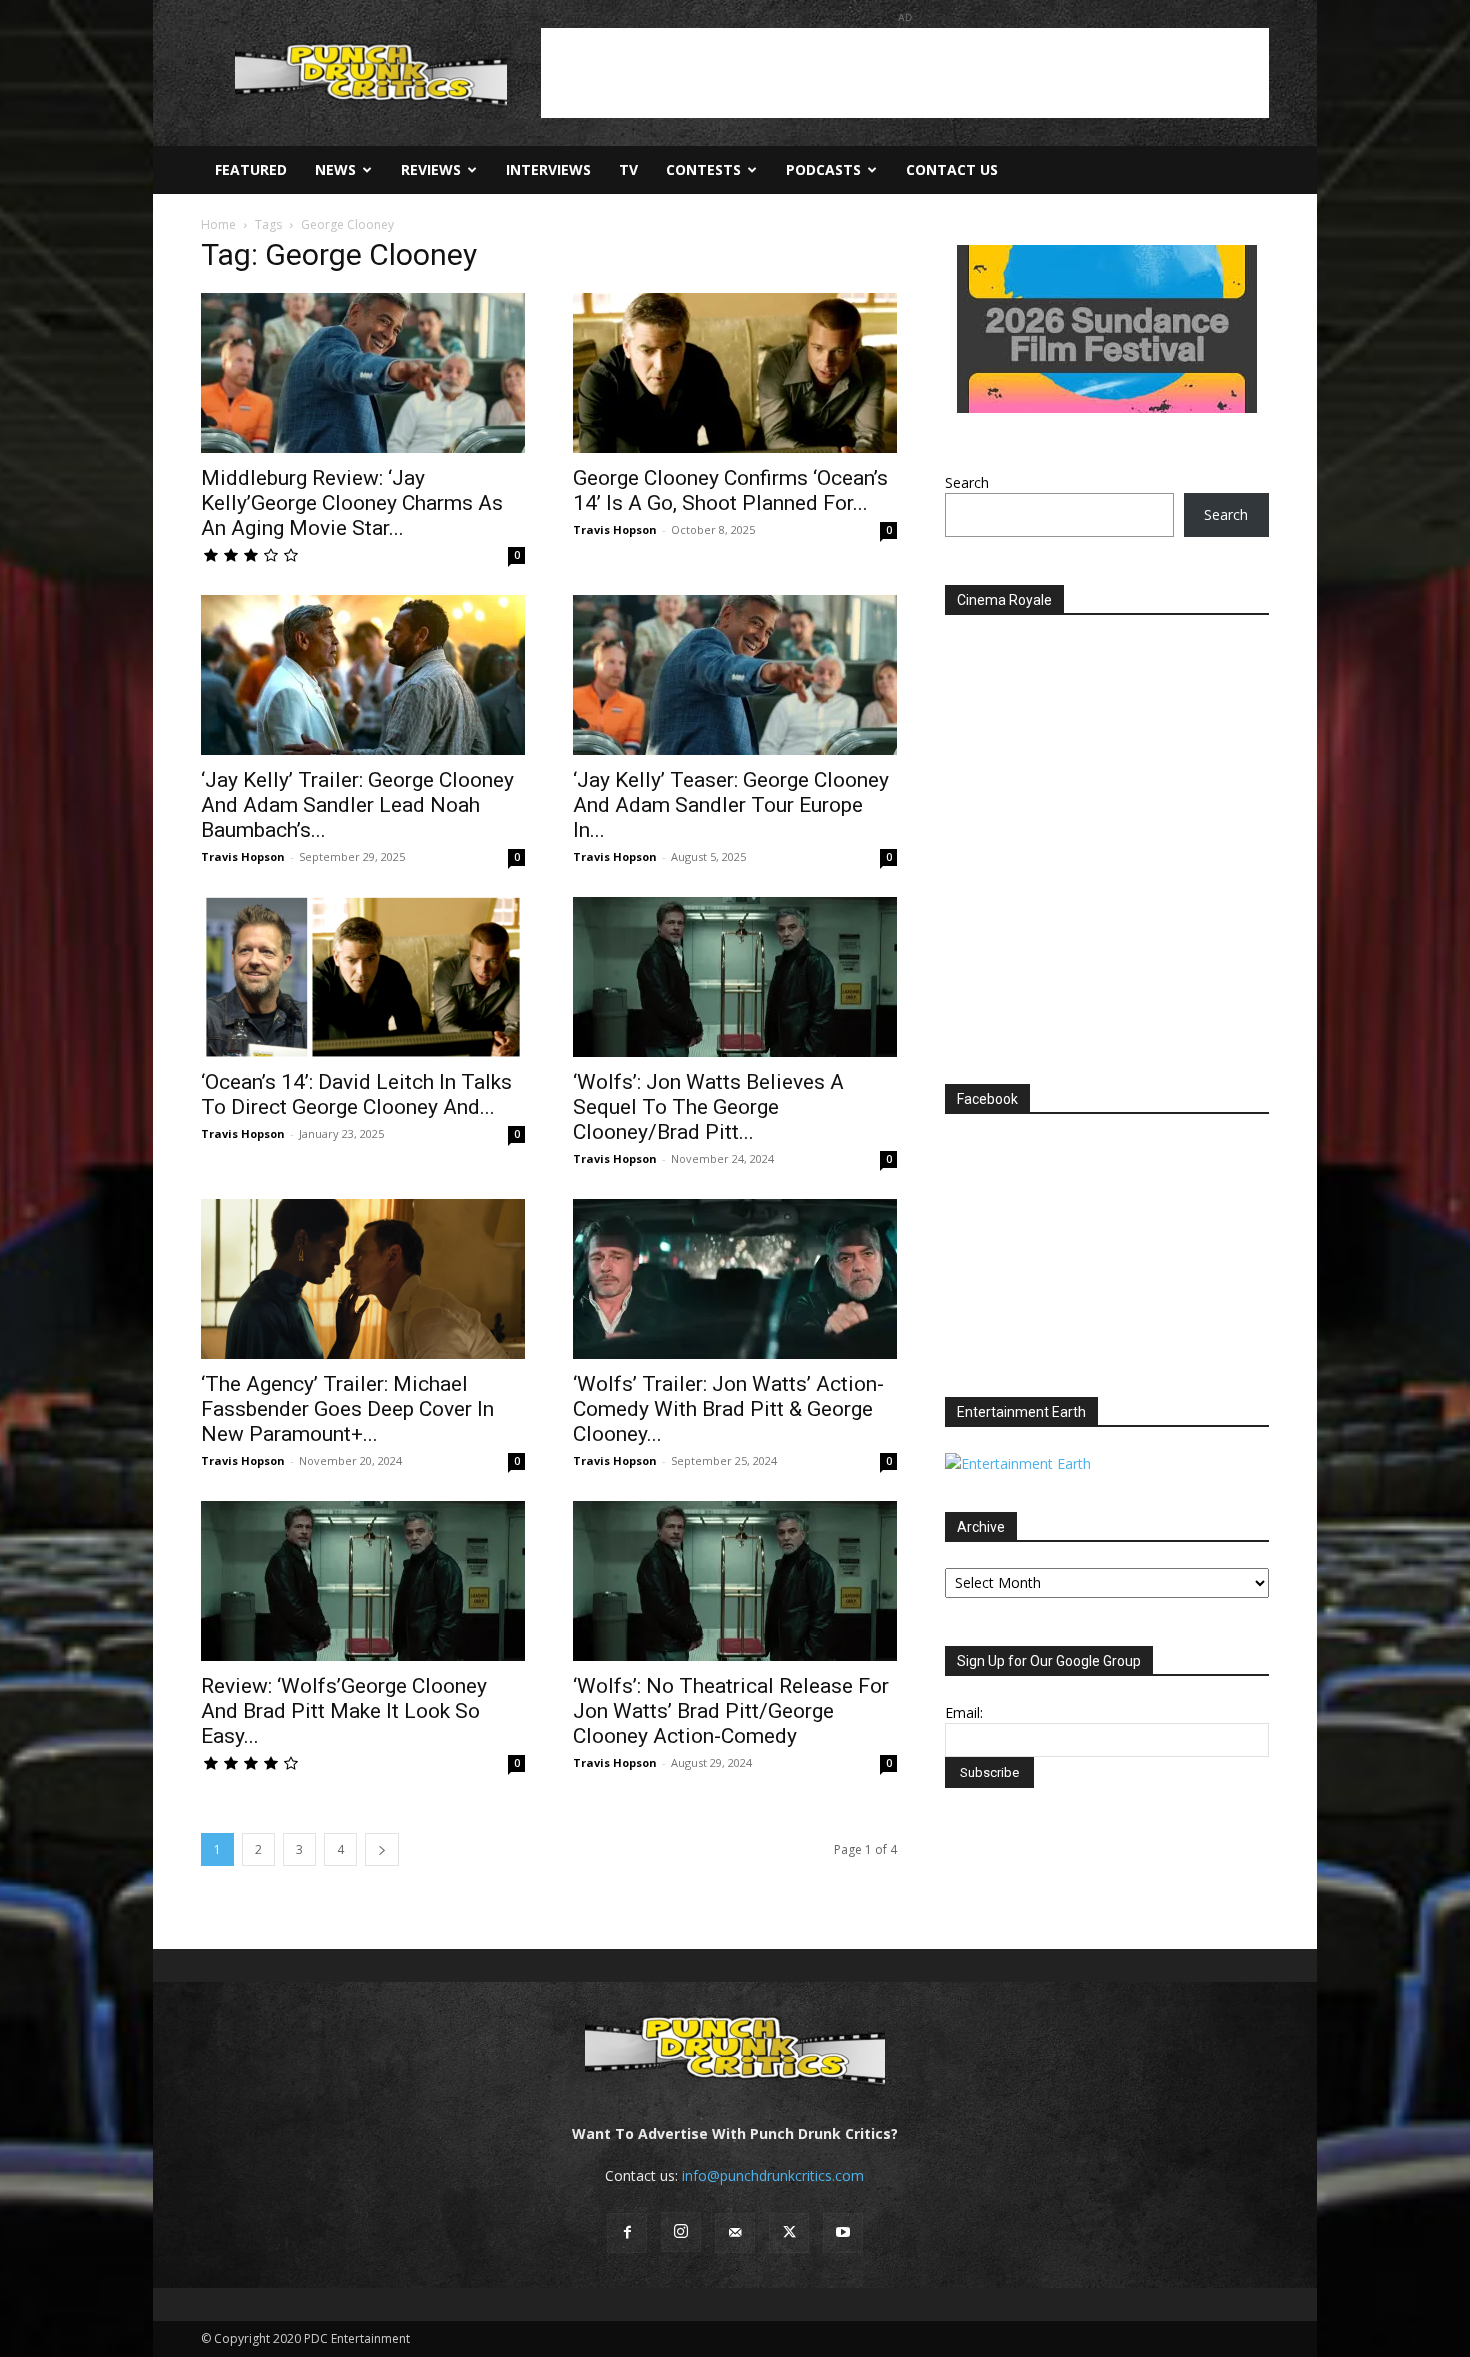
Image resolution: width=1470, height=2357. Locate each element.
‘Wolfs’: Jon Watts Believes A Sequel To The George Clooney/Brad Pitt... (708, 1107)
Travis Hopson (615, 529)
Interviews (548, 169)
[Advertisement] (905, 73)
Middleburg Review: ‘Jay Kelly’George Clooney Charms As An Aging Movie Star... (352, 503)
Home (218, 224)
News (335, 169)
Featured (251, 169)
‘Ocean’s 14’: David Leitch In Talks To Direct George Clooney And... (356, 1094)
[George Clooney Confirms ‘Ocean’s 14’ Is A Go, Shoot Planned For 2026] (735, 373)
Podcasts (823, 169)
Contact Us (952, 169)
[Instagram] (681, 2232)
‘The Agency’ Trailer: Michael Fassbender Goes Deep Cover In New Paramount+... (347, 1409)
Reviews (431, 169)
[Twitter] (789, 2233)
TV (628, 169)
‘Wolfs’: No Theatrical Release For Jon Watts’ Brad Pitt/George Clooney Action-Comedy (731, 1711)
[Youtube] (843, 2233)
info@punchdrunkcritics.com (773, 2175)
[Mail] (735, 2233)
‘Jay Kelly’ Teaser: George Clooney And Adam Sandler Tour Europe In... (731, 805)
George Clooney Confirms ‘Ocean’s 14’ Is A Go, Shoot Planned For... (730, 490)
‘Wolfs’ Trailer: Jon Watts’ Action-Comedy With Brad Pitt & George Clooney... (728, 1409)
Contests (703, 169)
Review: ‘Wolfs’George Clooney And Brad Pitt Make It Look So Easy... (344, 1711)
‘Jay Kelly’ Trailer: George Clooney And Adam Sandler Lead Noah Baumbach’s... (357, 805)
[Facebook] (627, 2233)
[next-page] (382, 1849)
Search (967, 482)
